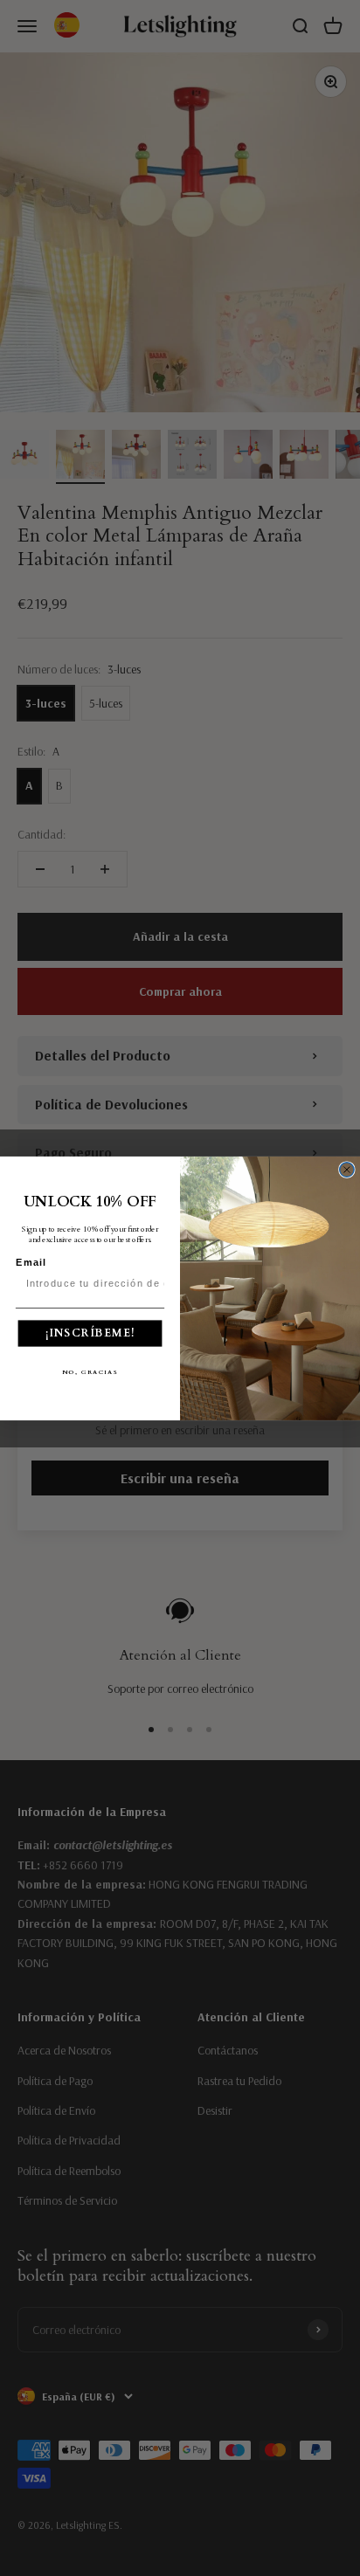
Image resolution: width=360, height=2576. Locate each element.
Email (31, 1262)
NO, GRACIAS (90, 1371)
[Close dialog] (347, 1169)
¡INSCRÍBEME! (90, 1333)
